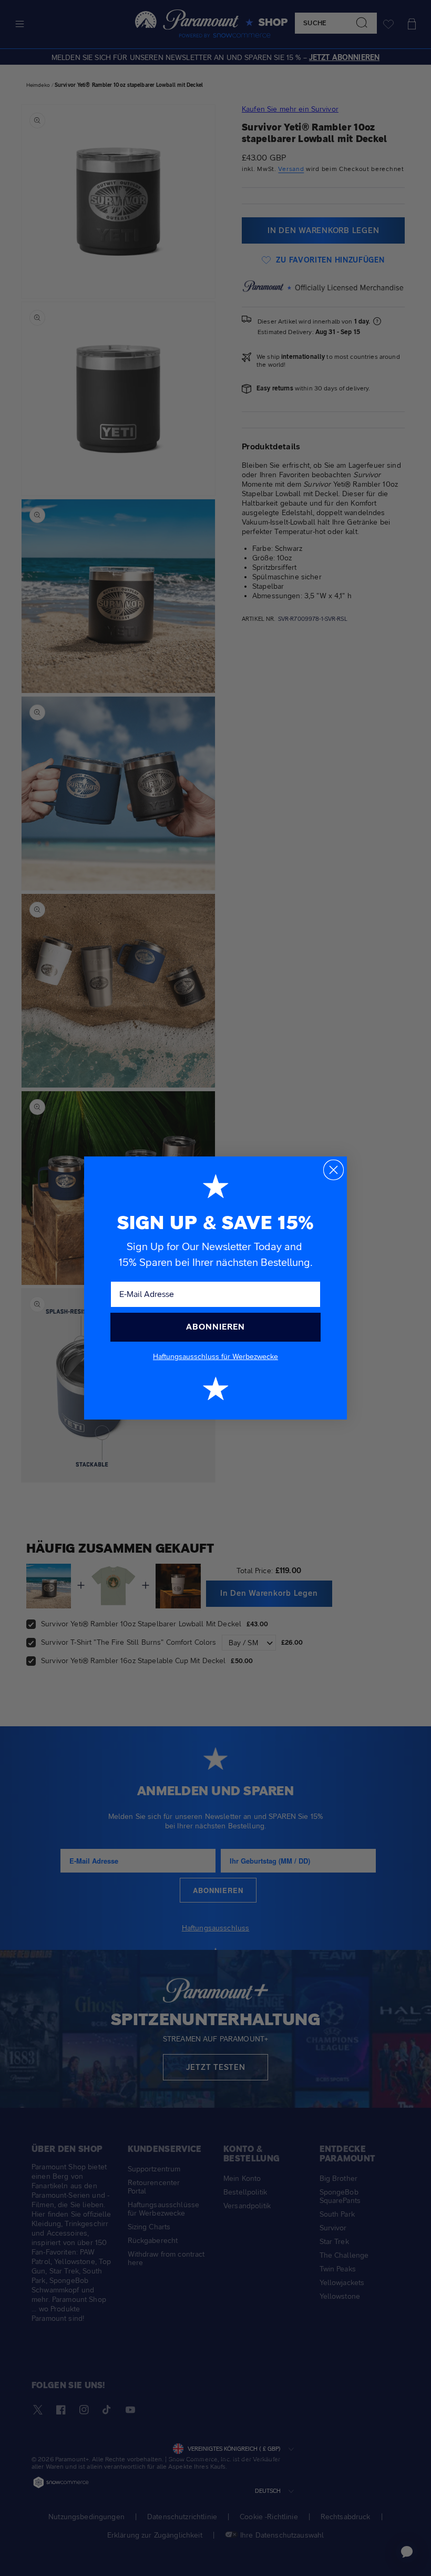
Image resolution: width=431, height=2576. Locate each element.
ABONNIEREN (215, 1327)
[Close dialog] (333, 1170)
